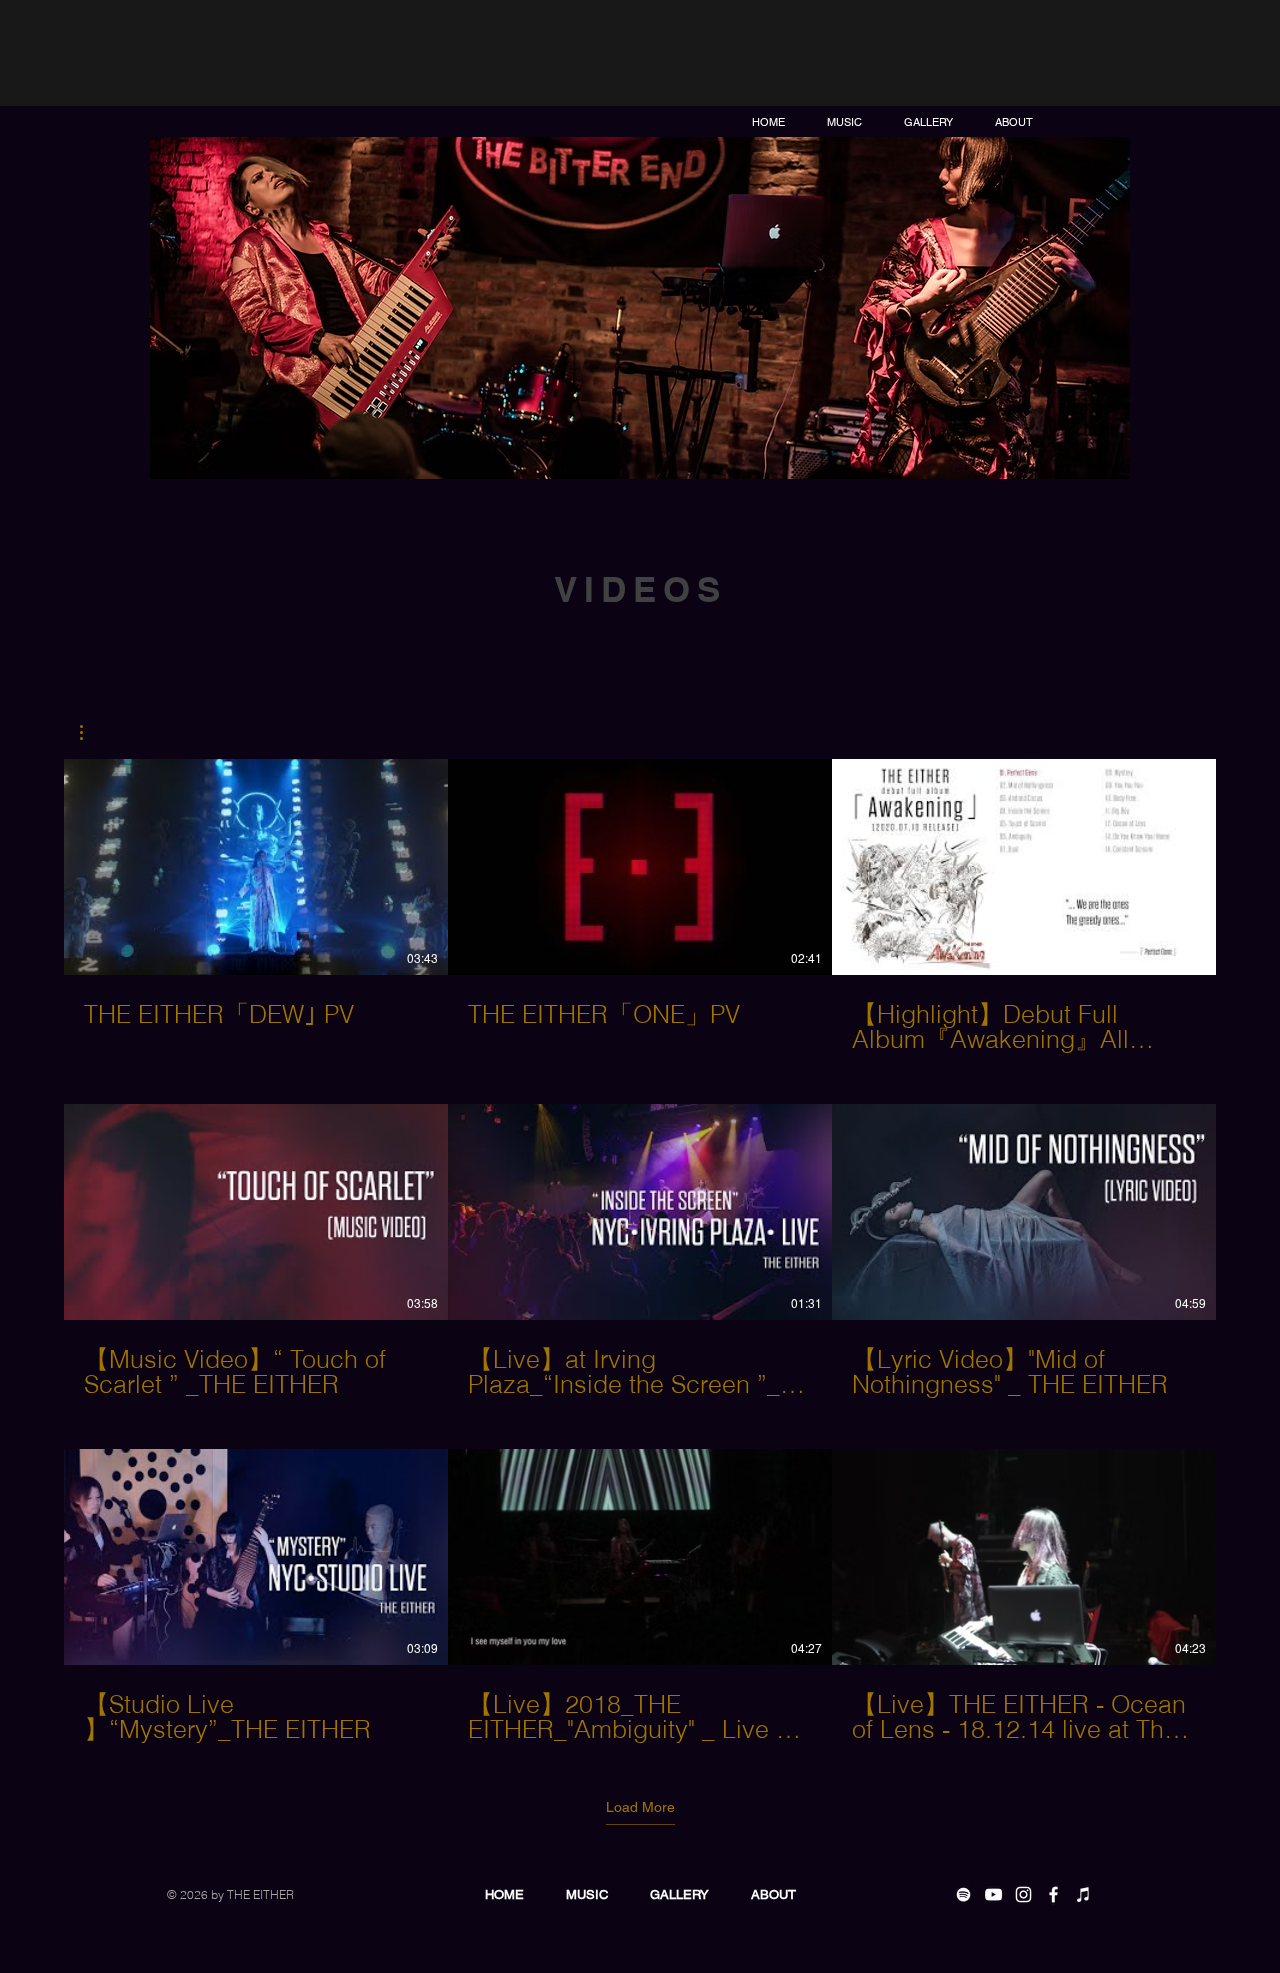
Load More (640, 1807)
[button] (91, 732)
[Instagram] (1023, 1894)
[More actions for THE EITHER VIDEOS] (91, 732)
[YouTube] (993, 1894)
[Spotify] (963, 1894)
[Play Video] (256, 867)
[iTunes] (1083, 1894)
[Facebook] (1053, 1894)
